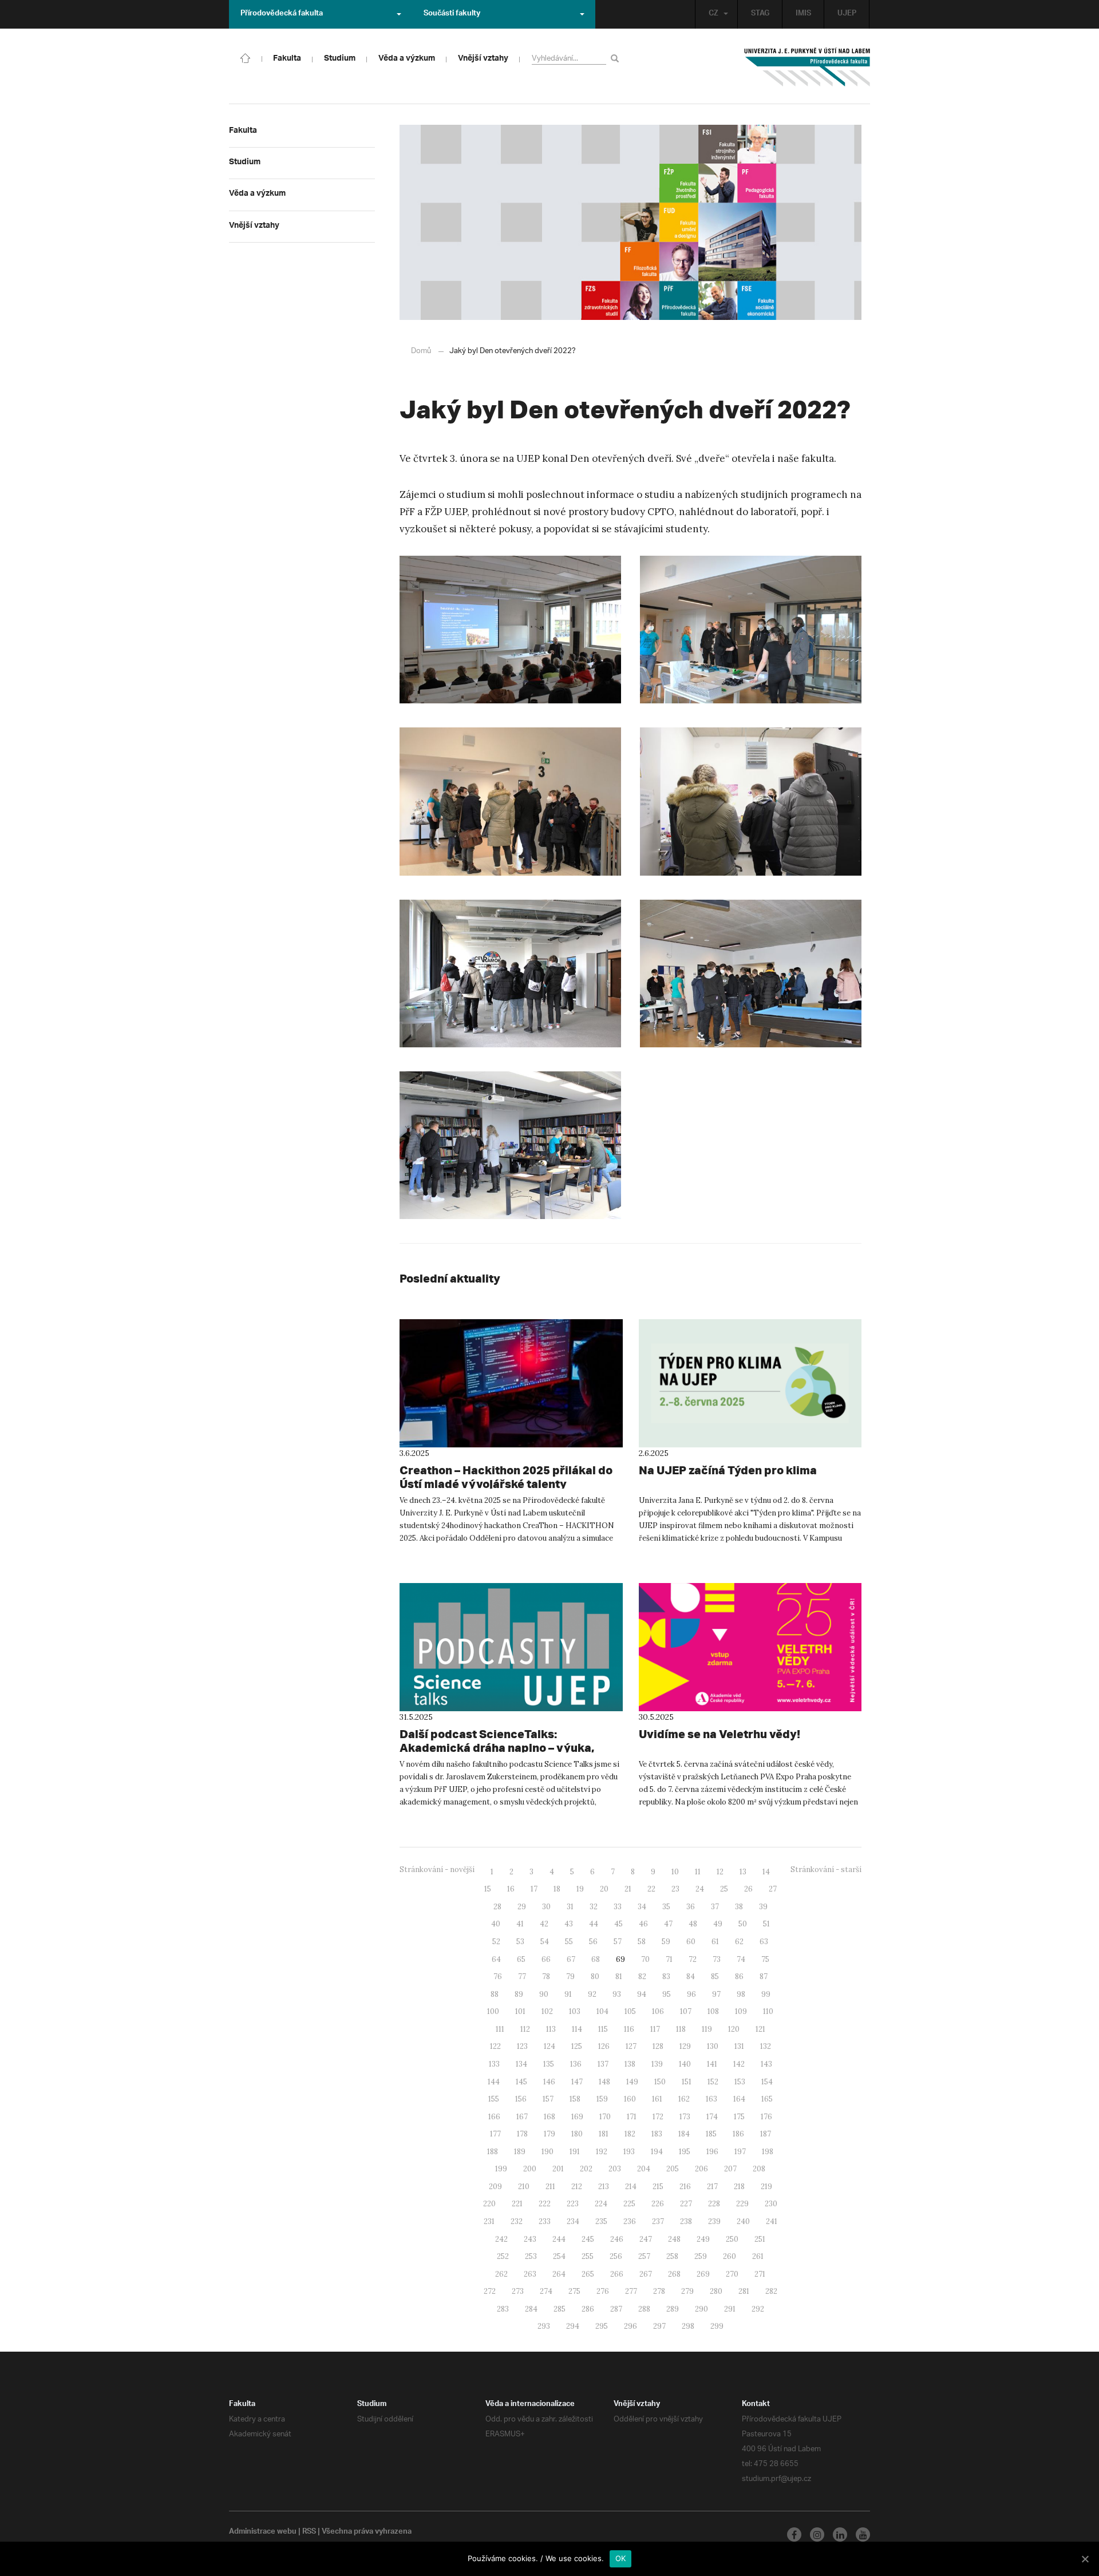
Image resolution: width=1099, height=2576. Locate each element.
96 (691, 1994)
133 (494, 2064)
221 (517, 2204)
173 (685, 2117)
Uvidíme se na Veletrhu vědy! (720, 1734)
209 (495, 2187)
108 (713, 2011)
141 (712, 2064)
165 (767, 2099)
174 (712, 2117)
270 (732, 2274)
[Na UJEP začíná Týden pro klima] (750, 1383)
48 (693, 1924)
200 (530, 2169)
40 (496, 1924)
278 (659, 2291)
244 (559, 2239)
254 (559, 2256)
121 (760, 2029)
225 (629, 2204)
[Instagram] (817, 2535)
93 (617, 1994)
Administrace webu (263, 2533)
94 (642, 1994)
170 (605, 2117)
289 (673, 2309)
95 (667, 1994)
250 (732, 2239)
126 (604, 2046)
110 (768, 2011)
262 (501, 2274)
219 (766, 2187)
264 (559, 2274)
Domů (421, 351)
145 (521, 2082)
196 (712, 2152)
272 (490, 2291)
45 (618, 1924)
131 (739, 2046)
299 (717, 2326)
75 (765, 1959)
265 (588, 2274)
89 (519, 1994)
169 (577, 2117)
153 (740, 2082)
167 (522, 2117)
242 (501, 2239)
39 (763, 1907)
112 (525, 2029)
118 (681, 2029)
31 (570, 1907)
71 (669, 1959)
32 (594, 1907)
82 (642, 1976)
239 (714, 2221)
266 (617, 2274)
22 (651, 1889)
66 (546, 1959)
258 (672, 2256)
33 (618, 1907)
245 (588, 2239)
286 (588, 2309)
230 (771, 2204)
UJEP (847, 14)
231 (489, 2221)
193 (629, 2152)
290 (701, 2309)
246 (617, 2239)
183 (657, 2134)
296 (630, 2326)
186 (738, 2134)
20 (604, 1889)
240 (743, 2221)
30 (546, 1907)
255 (588, 2256)
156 (521, 2099)
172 (658, 2117)
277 (631, 2291)
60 (691, 1942)
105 (630, 2011)
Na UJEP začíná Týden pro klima (728, 1470)
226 (658, 2204)
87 (764, 1976)
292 (758, 2309)
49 (718, 1924)
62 (739, 1942)
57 (618, 1942)
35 (666, 1907)
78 (546, 1976)
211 (550, 2187)
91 (568, 1994)
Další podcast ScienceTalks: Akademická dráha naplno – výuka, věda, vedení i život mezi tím (497, 1748)
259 (701, 2256)
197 (740, 2152)
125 (577, 2046)
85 (715, 1976)
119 (707, 2029)
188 (493, 2152)
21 (628, 1889)
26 (748, 1889)
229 (742, 2204)
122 (495, 2046)
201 (558, 2169)
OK (621, 2558)
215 (658, 2187)
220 (489, 2204)
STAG (760, 14)
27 (773, 1889)
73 (717, 1959)
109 (741, 2011)
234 (573, 2221)
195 (685, 2152)
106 (658, 2011)
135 (549, 2064)
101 (520, 2011)
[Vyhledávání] (617, 58)
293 (544, 2326)
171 (632, 2117)
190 (547, 2152)
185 (711, 2134)
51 (766, 1924)
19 (580, 1889)
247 (646, 2239)
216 (685, 2187)
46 (643, 1924)
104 (602, 2011)
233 (545, 2221)
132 (766, 2046)
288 (644, 2309)
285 (560, 2309)
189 (520, 2152)
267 (646, 2274)
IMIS (803, 14)
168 (549, 2117)
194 (657, 2152)
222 (545, 2204)
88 (495, 1994)
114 (577, 2029)
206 (701, 2169)
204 (644, 2169)
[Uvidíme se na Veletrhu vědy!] (750, 1647)
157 (548, 2099)
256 (616, 2256)
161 (657, 2099)
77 (522, 1976)
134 (521, 2064)
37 (715, 1907)
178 (522, 2134)
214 (631, 2187)
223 (573, 2204)
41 (520, 1924)
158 (575, 2099)
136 (576, 2064)
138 (630, 2064)
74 (741, 1959)
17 (534, 1889)
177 (495, 2134)
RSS (309, 2533)
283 (503, 2309)
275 (574, 2291)
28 (497, 1907)
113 (551, 2029)
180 (577, 2134)
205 (673, 2169)
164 (739, 2099)
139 (657, 2064)
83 (666, 1976)
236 (630, 2221)
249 (703, 2239)
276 (603, 2291)
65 (521, 1959)
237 (658, 2221)
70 (645, 1959)
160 (630, 2099)
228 (714, 2204)
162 (684, 2099)
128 (658, 2046)
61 (715, 1942)
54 (545, 1942)
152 (713, 2082)
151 (687, 2082)
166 (494, 2117)
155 (494, 2099)
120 (734, 2029)
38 (739, 1907)
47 (668, 1924)
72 (693, 1959)
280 (716, 2291)
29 (522, 1907)
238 (686, 2221)
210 (524, 2187)
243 (530, 2239)
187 (766, 2134)
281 (744, 2291)
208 (759, 2169)
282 (771, 2291)
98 (741, 1994)
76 (498, 1976)
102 (547, 2011)
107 (686, 2011)
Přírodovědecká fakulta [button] (282, 14)
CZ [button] (713, 14)
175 (739, 2117)
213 (604, 2187)
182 (630, 2134)
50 (743, 1924)
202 (586, 2169)
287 (616, 2309)
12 (720, 1872)
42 (544, 1924)
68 (596, 1959)
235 (601, 2221)
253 (531, 2256)
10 (675, 1872)
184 (684, 2134)
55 (569, 1942)
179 (549, 2134)
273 (518, 2291)
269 (703, 2274)
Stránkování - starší (826, 1869)
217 (712, 2187)
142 (739, 2064)
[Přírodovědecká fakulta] (246, 57)
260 (730, 2256)
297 (659, 2326)
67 (571, 1959)
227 (686, 2204)
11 (698, 1872)
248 (674, 2239)
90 (544, 1994)
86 (739, 1976)
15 (488, 1889)
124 (549, 2046)
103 (575, 2011)
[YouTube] (863, 2535)
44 (594, 1924)
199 (501, 2169)
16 (511, 1889)
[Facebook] (794, 2535)
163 (711, 2099)
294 (573, 2326)
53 (520, 1942)
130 (713, 2046)
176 (766, 2117)
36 (691, 1907)
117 (655, 2029)
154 (767, 2082)
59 (666, 1942)
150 (660, 2082)
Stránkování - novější (437, 1869)
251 (760, 2239)
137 (603, 2064)
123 (522, 2046)
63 (764, 1942)
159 (602, 2099)
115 (603, 2029)
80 (595, 1976)
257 (644, 2256)
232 (517, 2221)
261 (758, 2256)
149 (632, 2082)
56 (593, 1942)
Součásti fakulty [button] (452, 14)
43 (569, 1924)
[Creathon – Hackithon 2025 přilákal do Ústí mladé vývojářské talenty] (511, 1383)
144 (494, 2082)
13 (743, 1872)
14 (766, 1872)
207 (730, 2169)
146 (549, 2082)
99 (766, 1994)
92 (592, 1994)
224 (601, 2204)
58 (642, 1942)
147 (577, 2082)
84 (691, 1976)
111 (500, 2029)
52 (496, 1942)
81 (619, 1976)
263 (530, 2274)
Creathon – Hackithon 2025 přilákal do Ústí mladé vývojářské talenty (506, 1477)
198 (768, 2152)
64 (496, 1959)
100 (493, 2011)
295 (602, 2326)
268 (674, 2274)
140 (685, 2064)
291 (730, 2309)
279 (687, 2291)
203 (615, 2169)
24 (700, 1889)
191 (575, 2152)
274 (546, 2291)
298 (688, 2326)
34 (642, 1907)
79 (570, 1976)
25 (724, 1889)
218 (739, 2187)
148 (604, 2082)
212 (577, 2187)
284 (531, 2309)
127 (631, 2046)
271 (760, 2274)
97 (716, 1994)
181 (604, 2134)
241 (772, 2221)
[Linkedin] (840, 2535)
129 (685, 2046)
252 (503, 2256)
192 (602, 2152)
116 (629, 2029)
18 (557, 1889)
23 (675, 1889)
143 (766, 2064)
